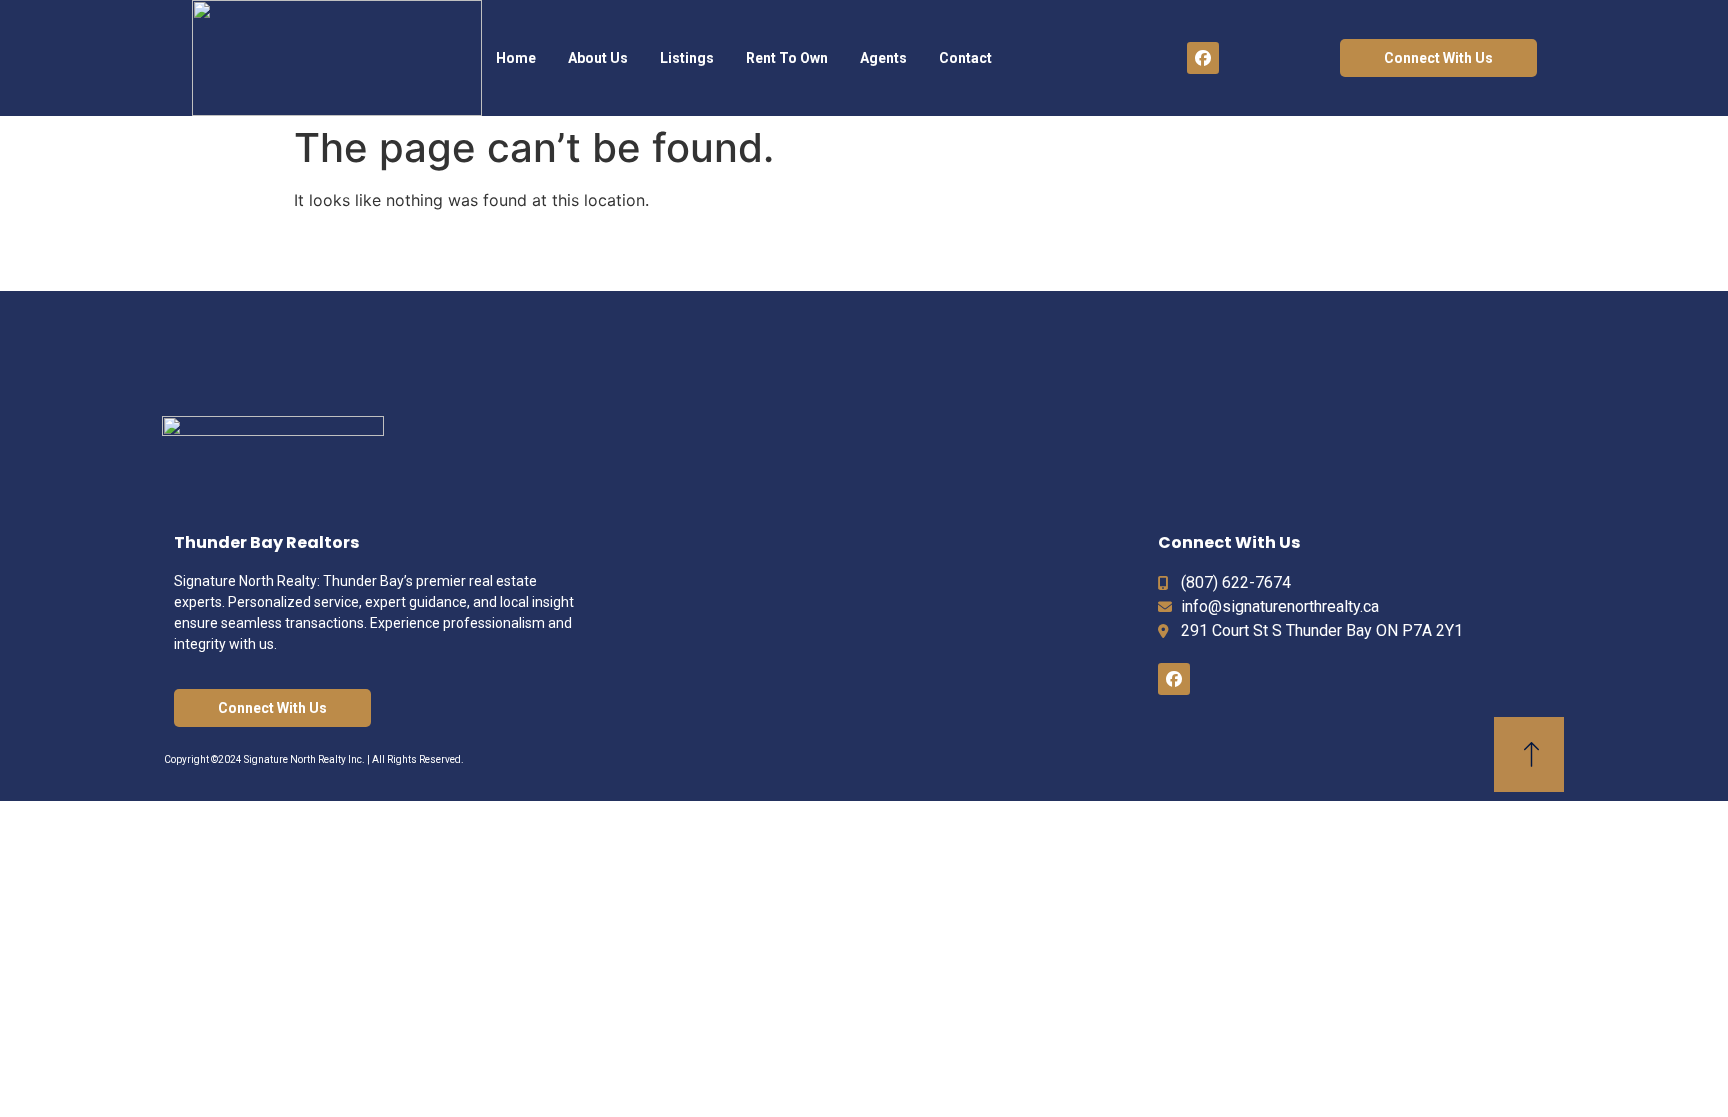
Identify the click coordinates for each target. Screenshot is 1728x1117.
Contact (965, 58)
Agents (883, 58)
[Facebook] (1203, 58)
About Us (598, 58)
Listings (687, 58)
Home (516, 58)
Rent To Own (787, 58)
